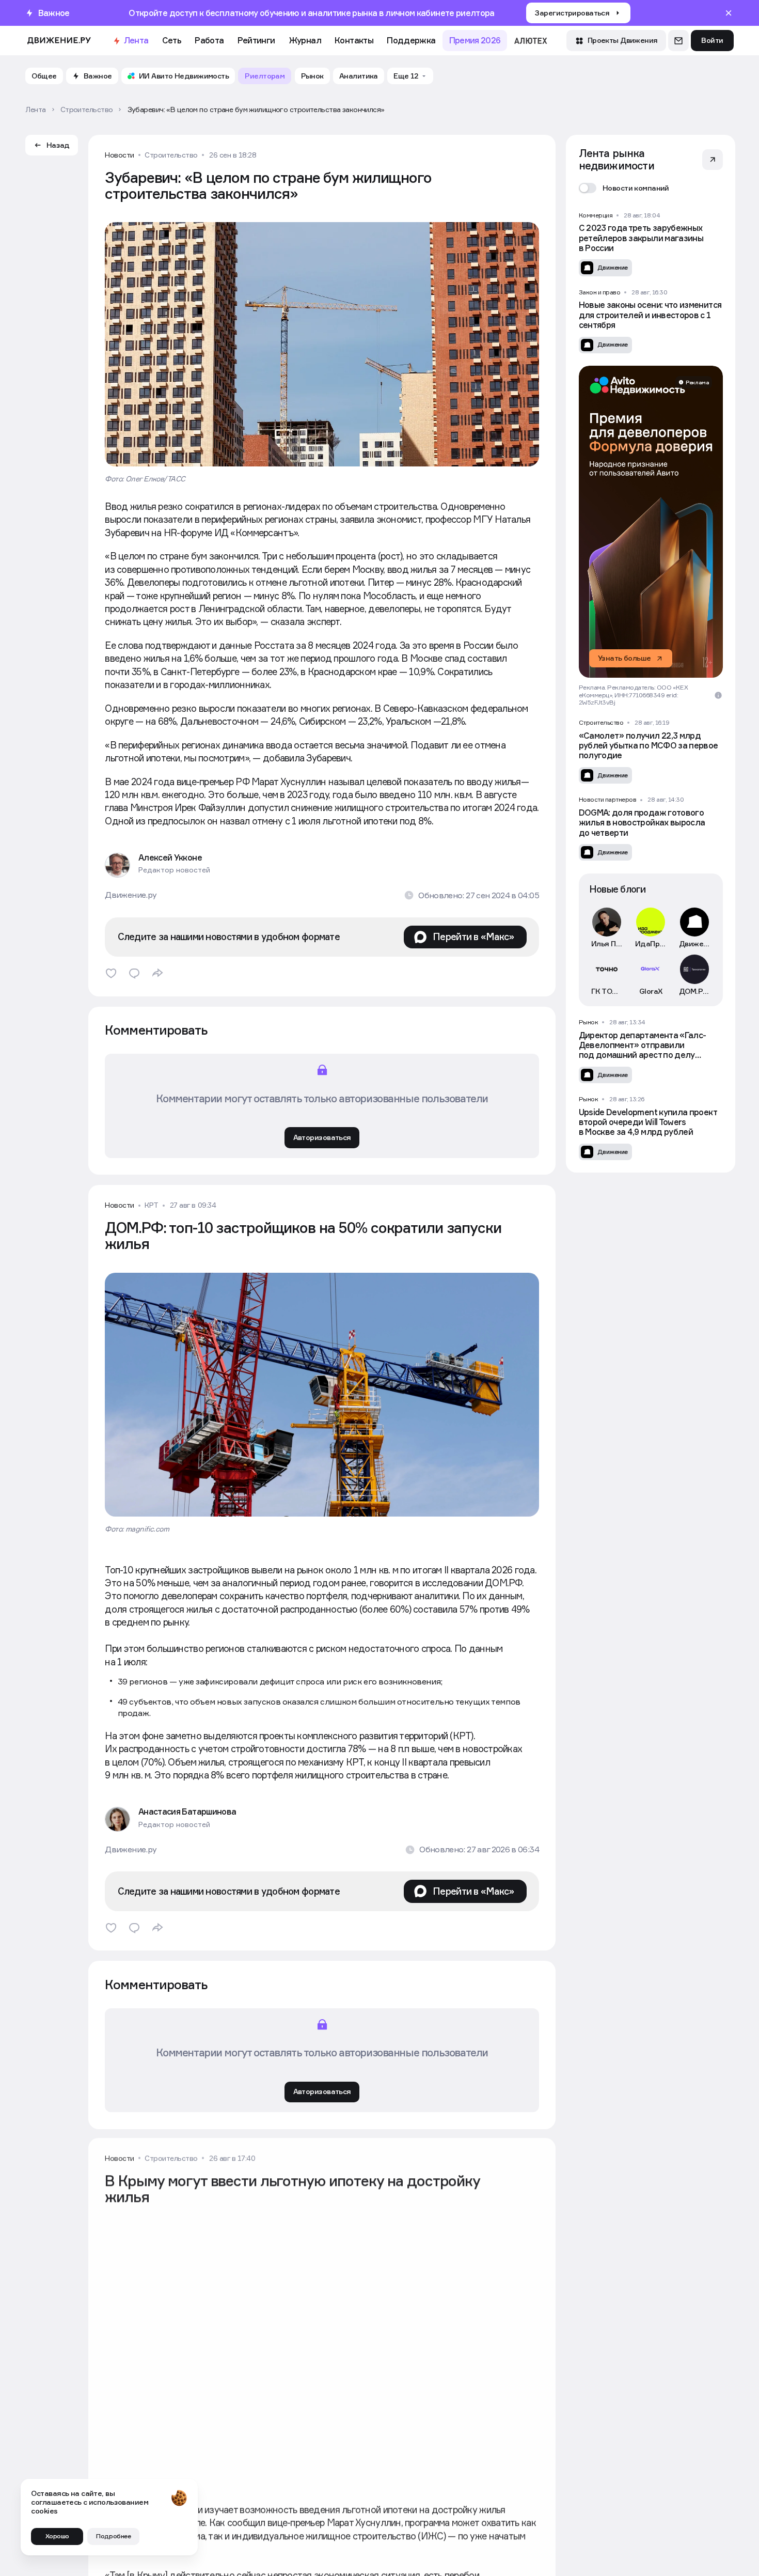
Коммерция (596, 215)
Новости (120, 155)
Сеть (172, 40)
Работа (209, 40)
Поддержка (411, 40)
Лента (136, 40)
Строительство (171, 155)
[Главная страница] (59, 41)
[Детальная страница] (651, 244)
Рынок (589, 1022)
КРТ (152, 1205)
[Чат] (678, 40)
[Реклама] (651, 522)
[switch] (624, 188)
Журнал (305, 40)
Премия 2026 (475, 40)
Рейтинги (256, 40)
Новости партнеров (608, 800)
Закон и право (600, 292)
